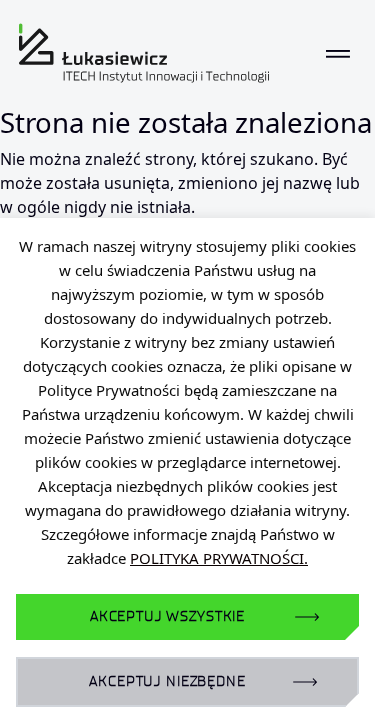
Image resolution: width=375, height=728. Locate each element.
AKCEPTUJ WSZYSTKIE (167, 616)
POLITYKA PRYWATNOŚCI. (219, 558)
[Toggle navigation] (338, 53)
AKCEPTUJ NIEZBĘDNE (167, 681)
